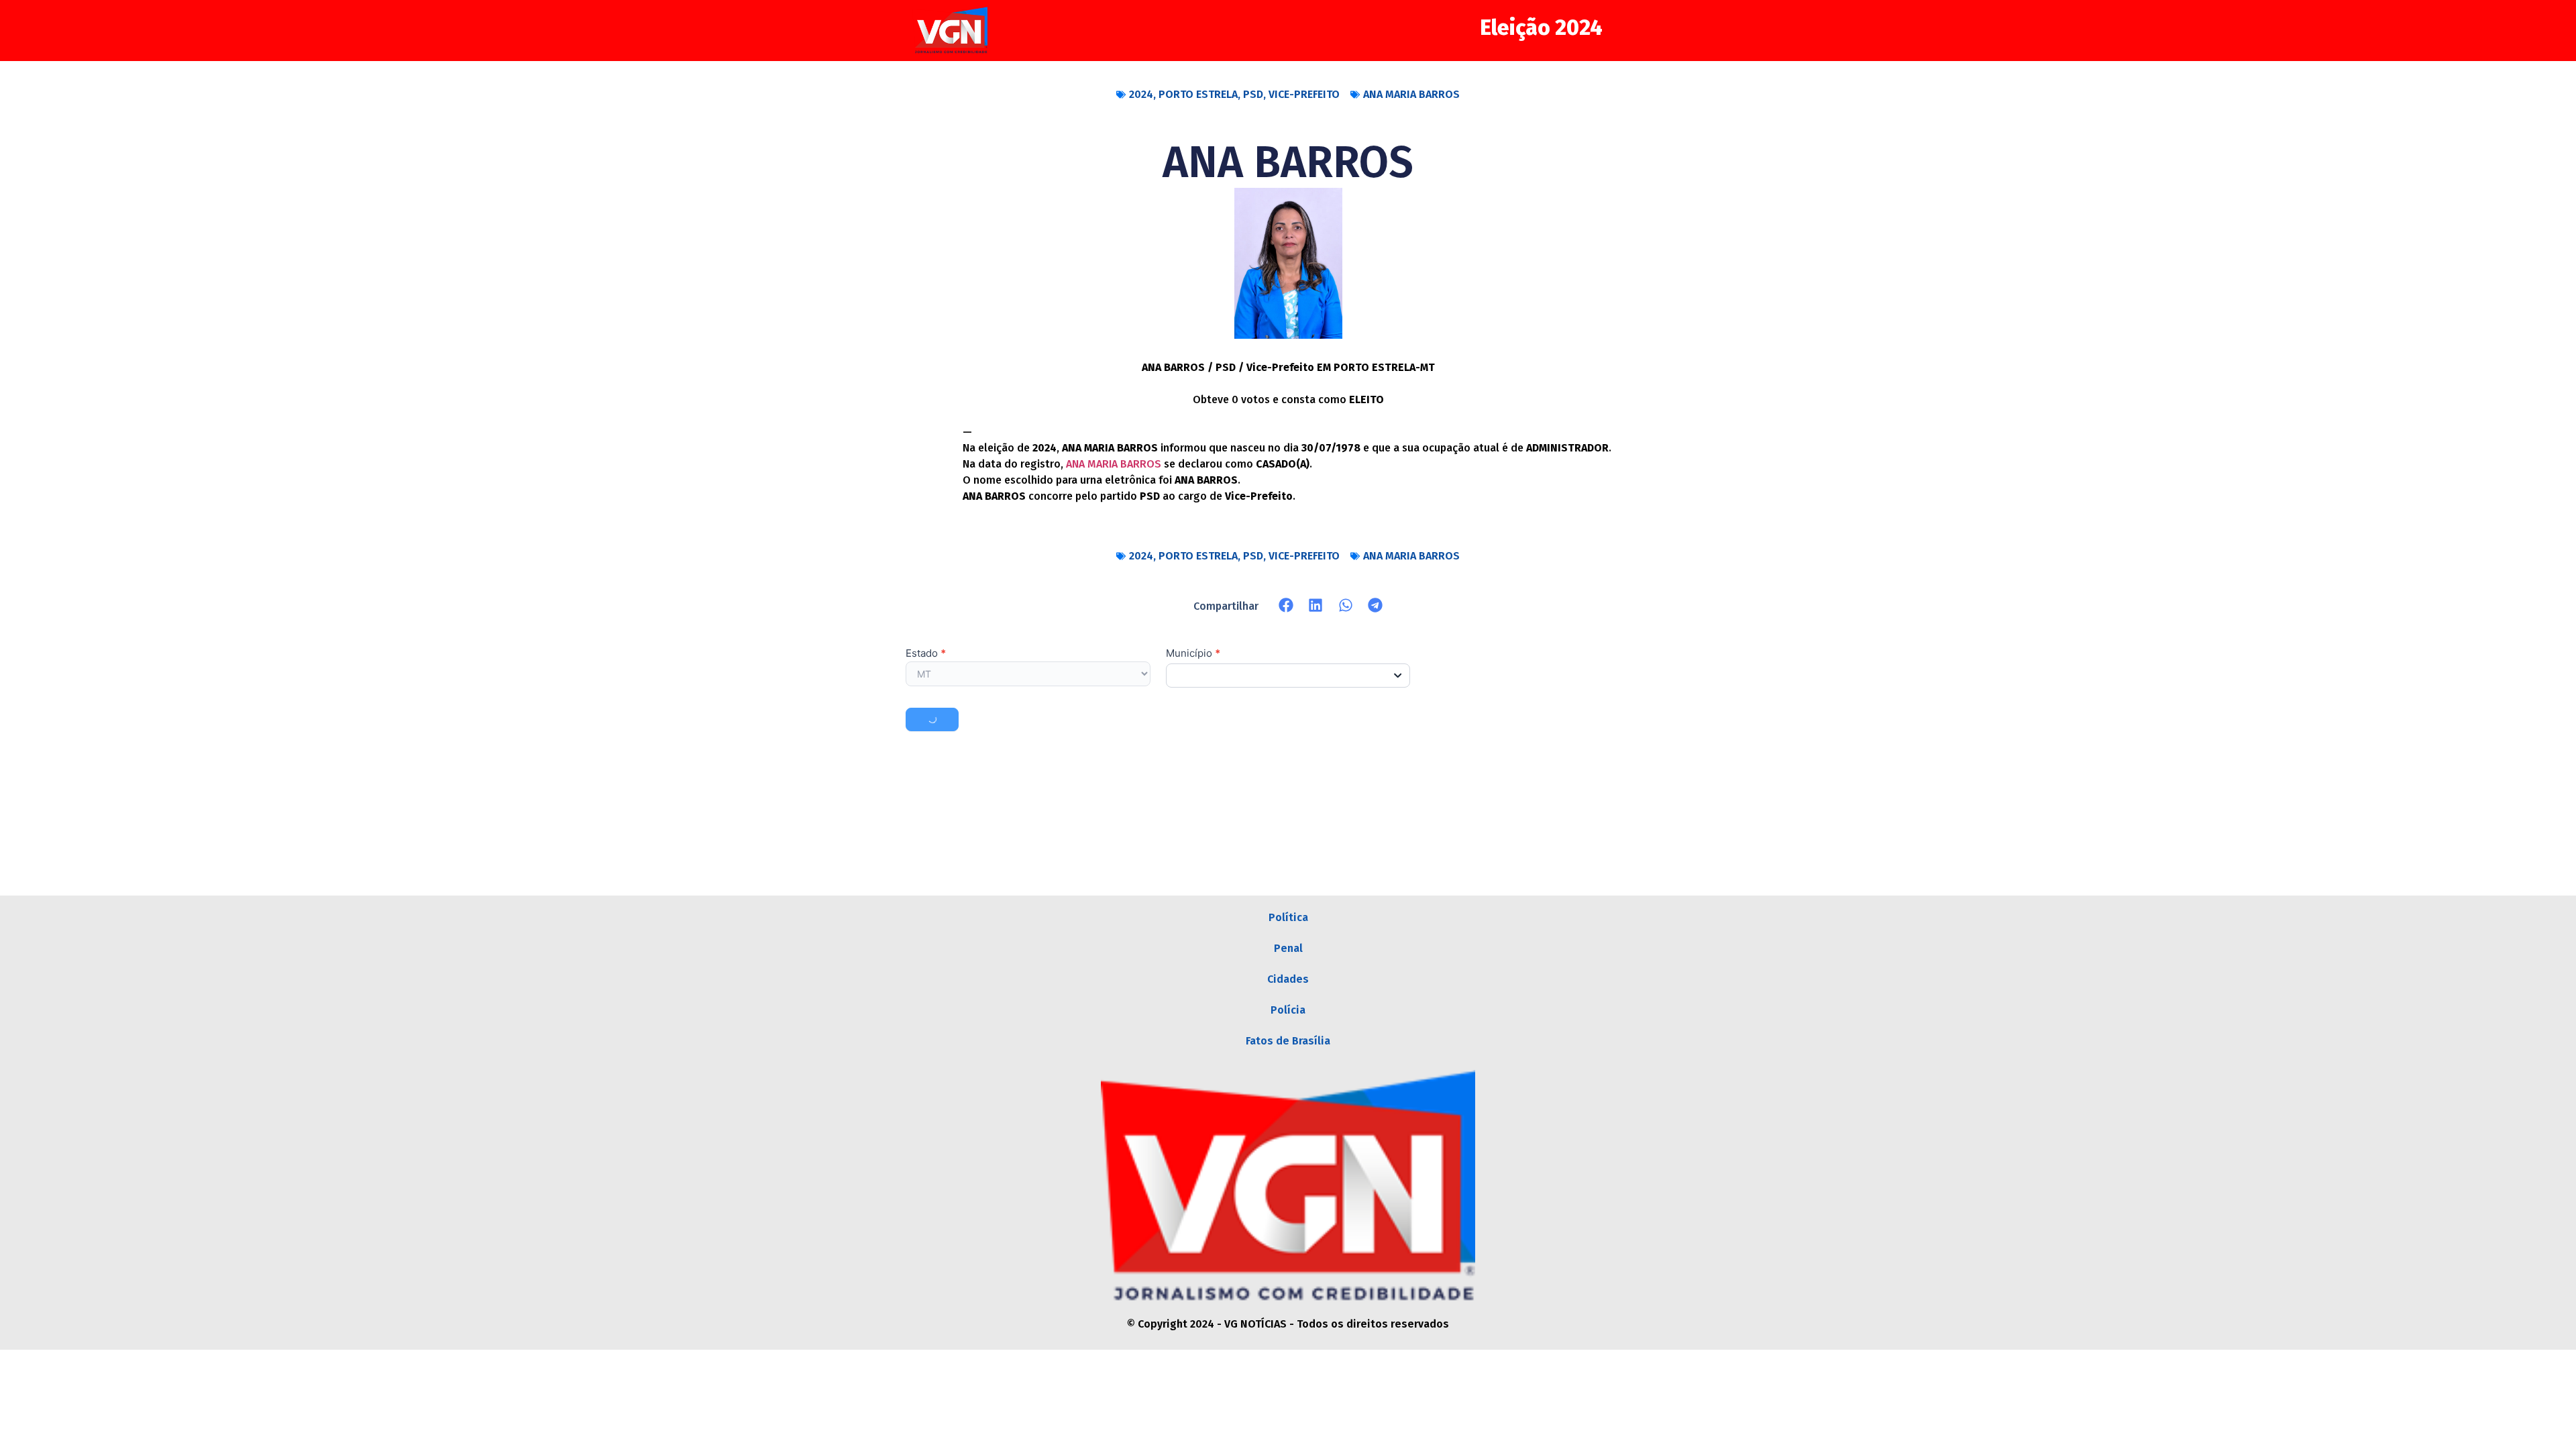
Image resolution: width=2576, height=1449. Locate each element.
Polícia (1288, 1010)
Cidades (1288, 979)
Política (1288, 917)
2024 (1141, 94)
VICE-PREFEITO (1304, 94)
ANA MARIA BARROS (1411, 94)
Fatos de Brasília (1288, 1041)
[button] (1286, 605)
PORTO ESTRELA (1198, 94)
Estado (926, 654)
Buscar (932, 719)
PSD (1253, 94)
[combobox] (1288, 676)
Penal (1288, 948)
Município (1193, 654)
